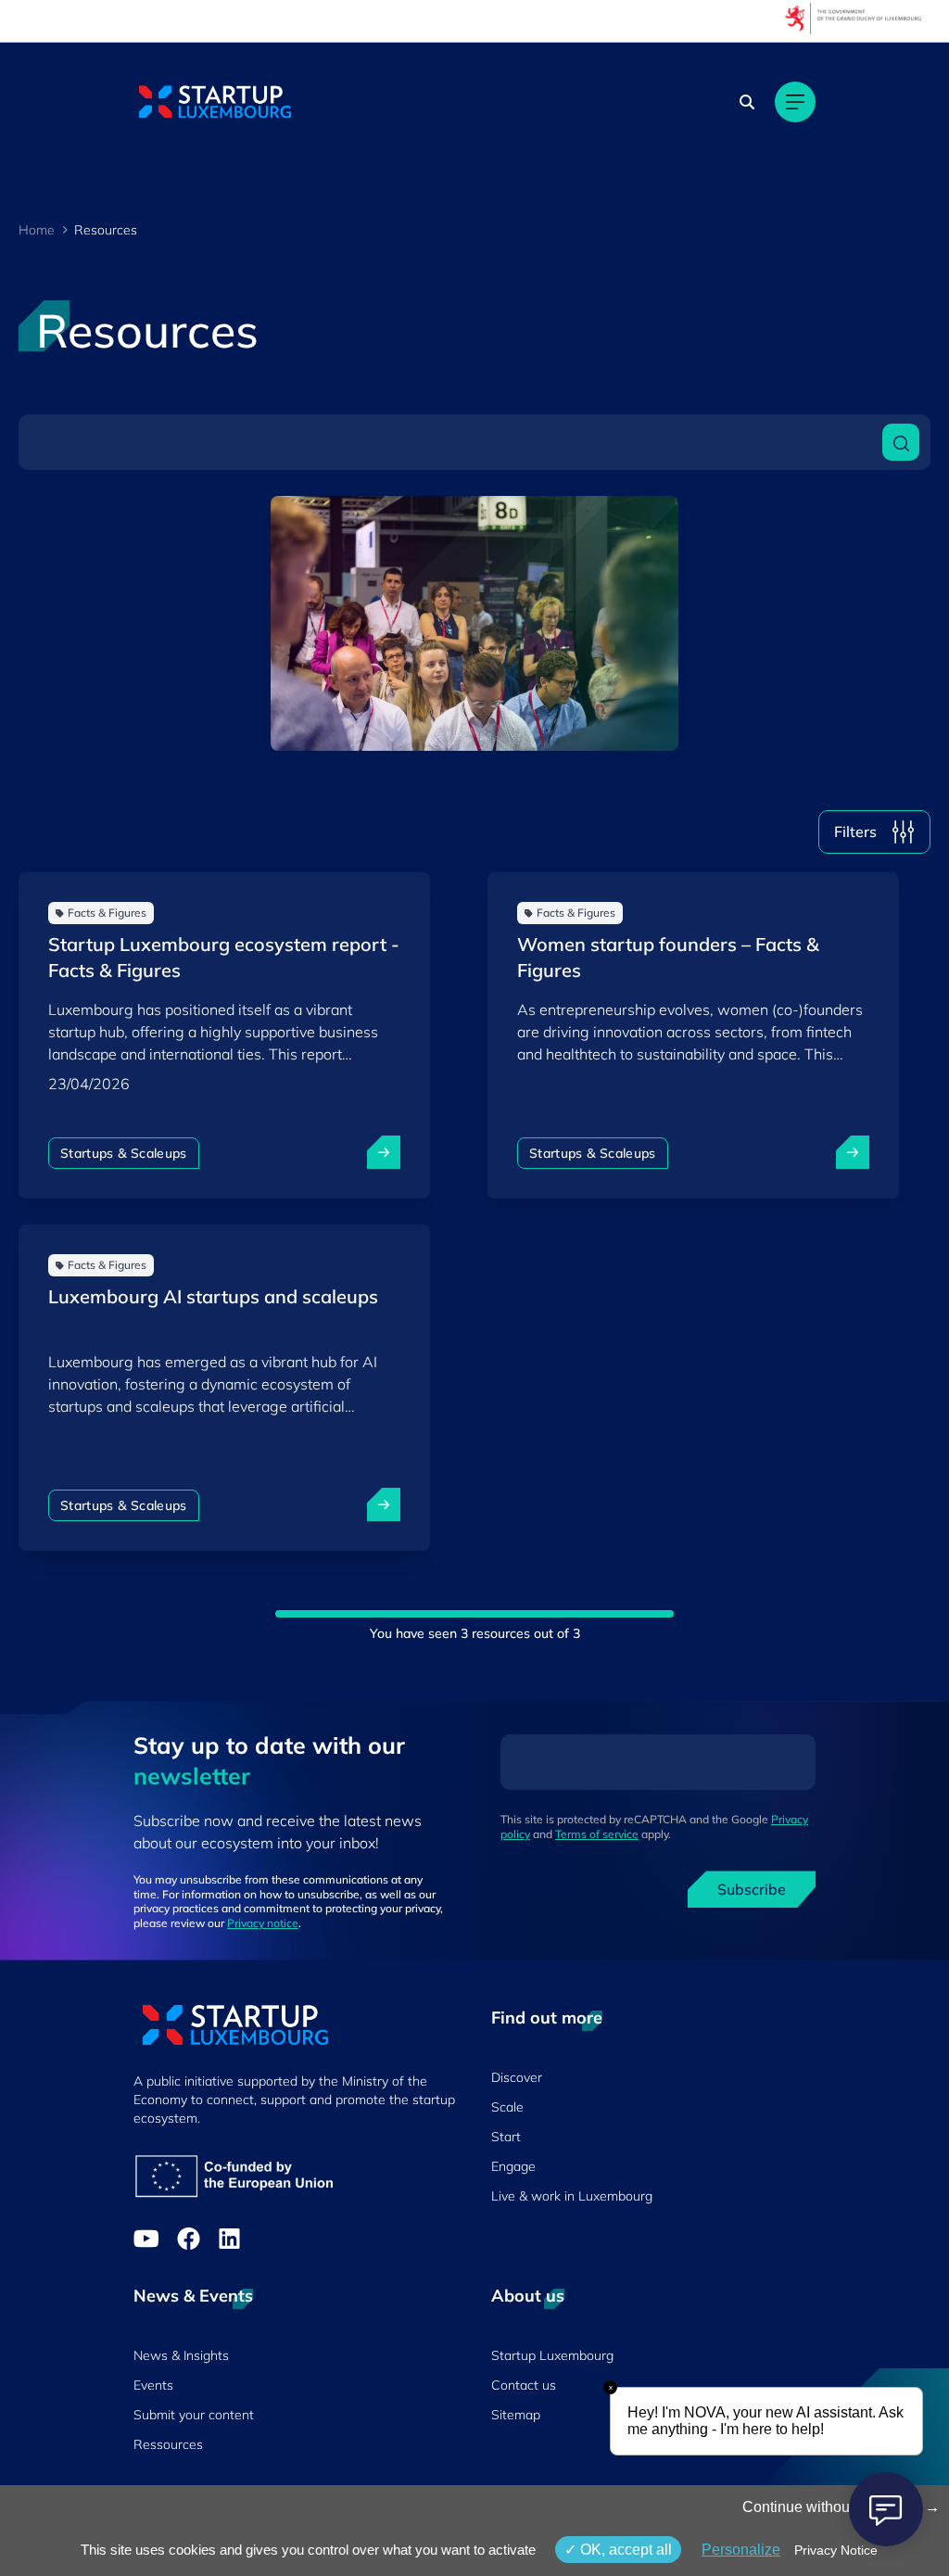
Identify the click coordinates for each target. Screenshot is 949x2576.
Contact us (524, 2385)
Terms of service (597, 1834)
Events (153, 2385)
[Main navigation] (795, 102)
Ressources (168, 2444)
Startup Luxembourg (552, 2355)
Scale (507, 2107)
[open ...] (384, 1152)
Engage (513, 2166)
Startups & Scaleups (124, 1153)
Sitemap (516, 2415)
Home (37, 230)
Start (506, 2137)
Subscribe (752, 1889)
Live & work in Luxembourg (572, 2196)
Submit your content (194, 2415)
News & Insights (181, 2355)
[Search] (747, 102)
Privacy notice (263, 1923)
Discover (517, 2077)
